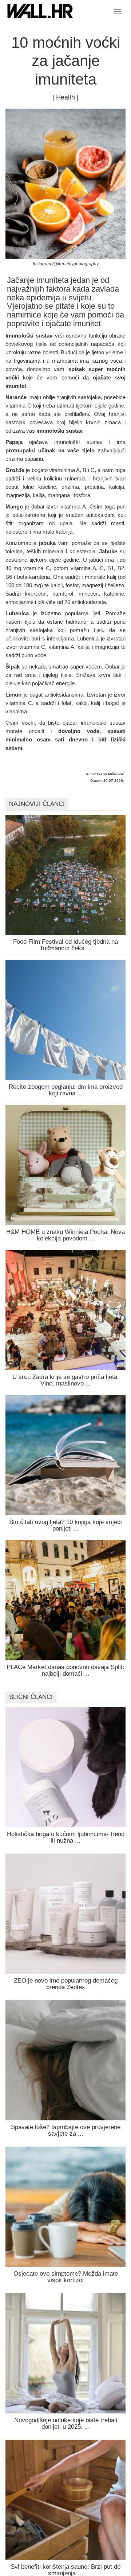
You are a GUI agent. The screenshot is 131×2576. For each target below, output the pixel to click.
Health (65, 97)
